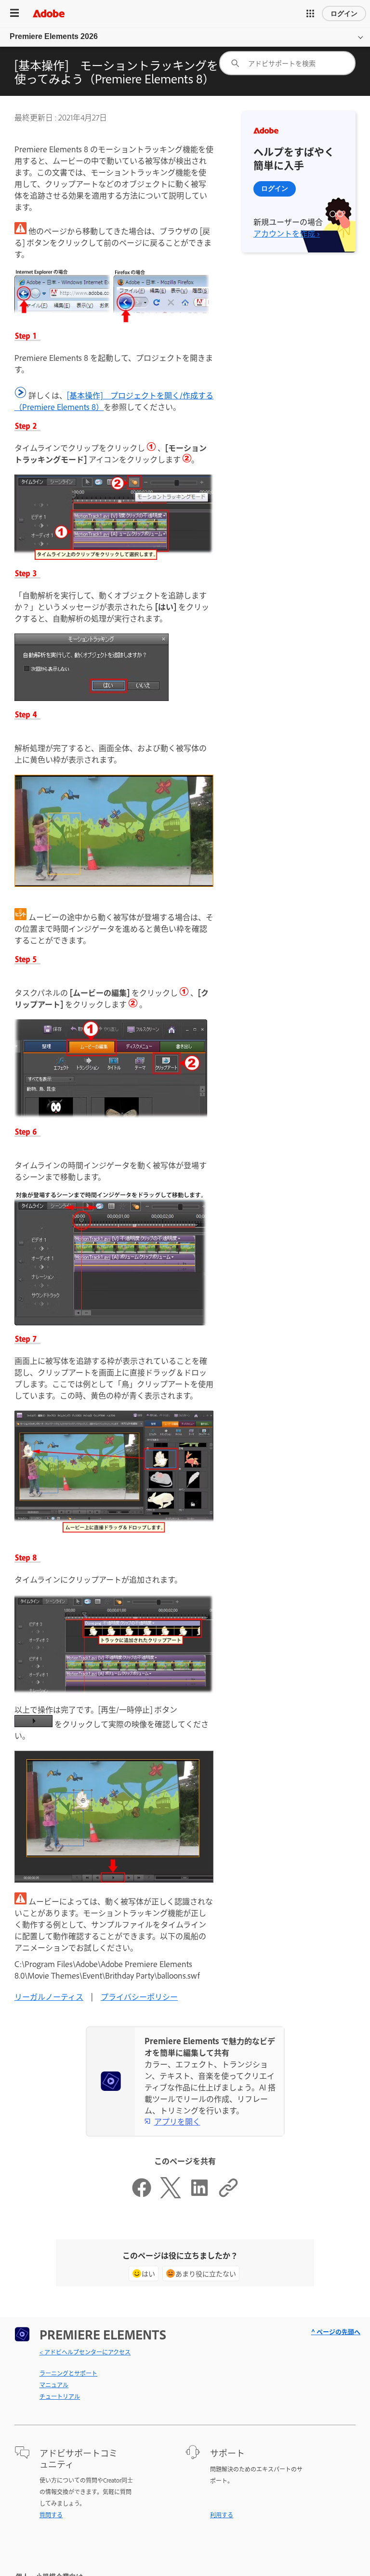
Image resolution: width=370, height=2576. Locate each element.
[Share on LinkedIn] (199, 2195)
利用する (222, 2515)
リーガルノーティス (49, 1996)
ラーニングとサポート (68, 2373)
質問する (51, 2515)
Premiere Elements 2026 (54, 36)
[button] (310, 13)
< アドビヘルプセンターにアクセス (85, 2352)
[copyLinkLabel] (228, 2195)
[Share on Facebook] (142, 2195)
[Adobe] (49, 13)
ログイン (344, 13)
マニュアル (54, 2385)
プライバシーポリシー (139, 1996)
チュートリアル (60, 2396)
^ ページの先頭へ (336, 2332)
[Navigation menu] (14, 13)
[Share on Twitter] (171, 2195)
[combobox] (287, 63)
